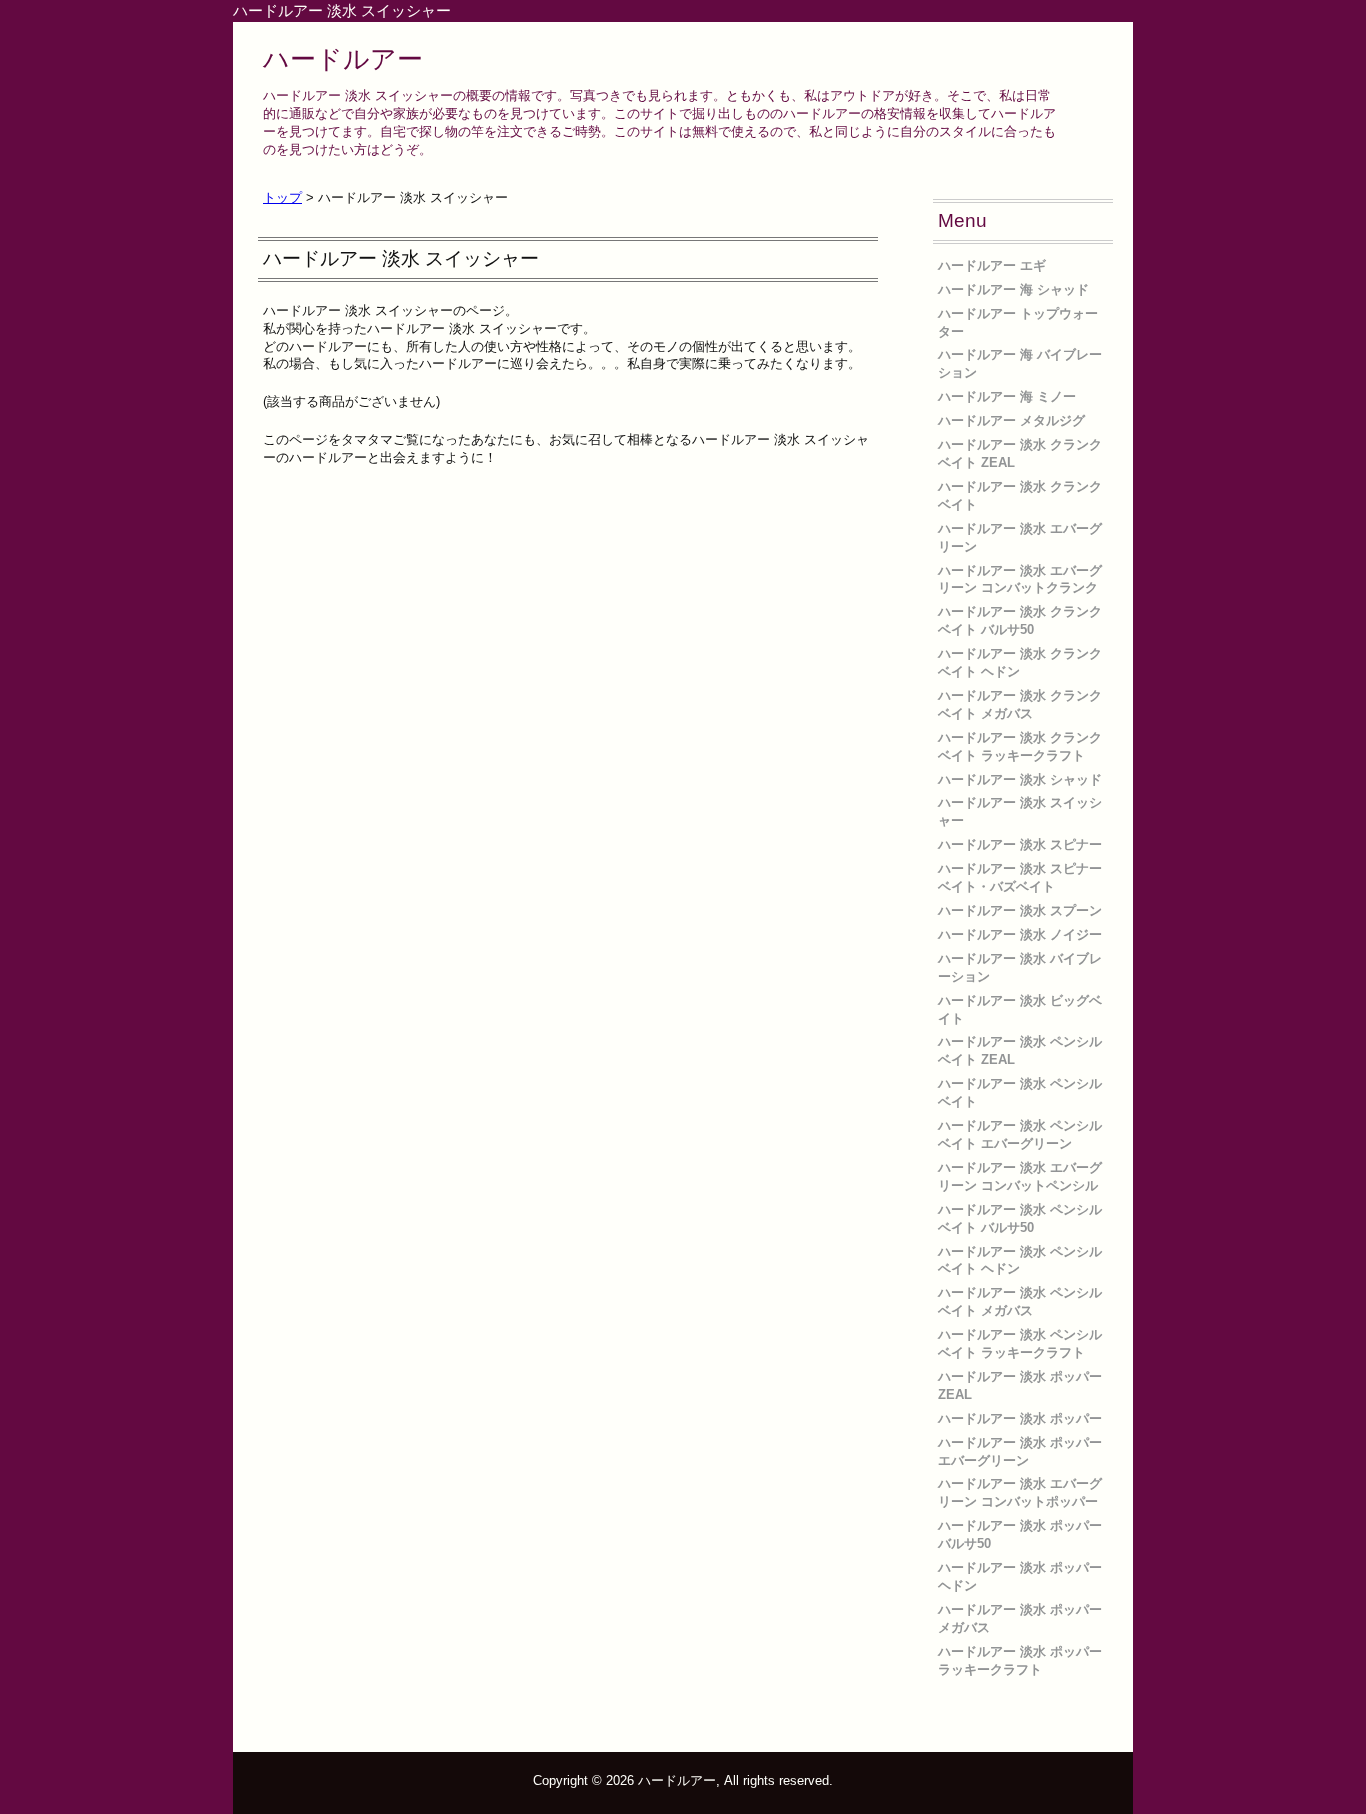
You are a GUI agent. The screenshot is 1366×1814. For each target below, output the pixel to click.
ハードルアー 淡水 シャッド (1020, 779)
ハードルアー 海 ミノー (1007, 396)
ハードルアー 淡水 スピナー (1020, 844)
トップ (282, 197)
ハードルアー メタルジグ (1011, 420)
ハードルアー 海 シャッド (1013, 289)
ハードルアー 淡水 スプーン (1020, 910)
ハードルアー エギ (992, 265)
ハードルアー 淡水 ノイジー (1020, 934)
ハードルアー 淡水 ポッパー (1020, 1418)
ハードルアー (343, 59)
